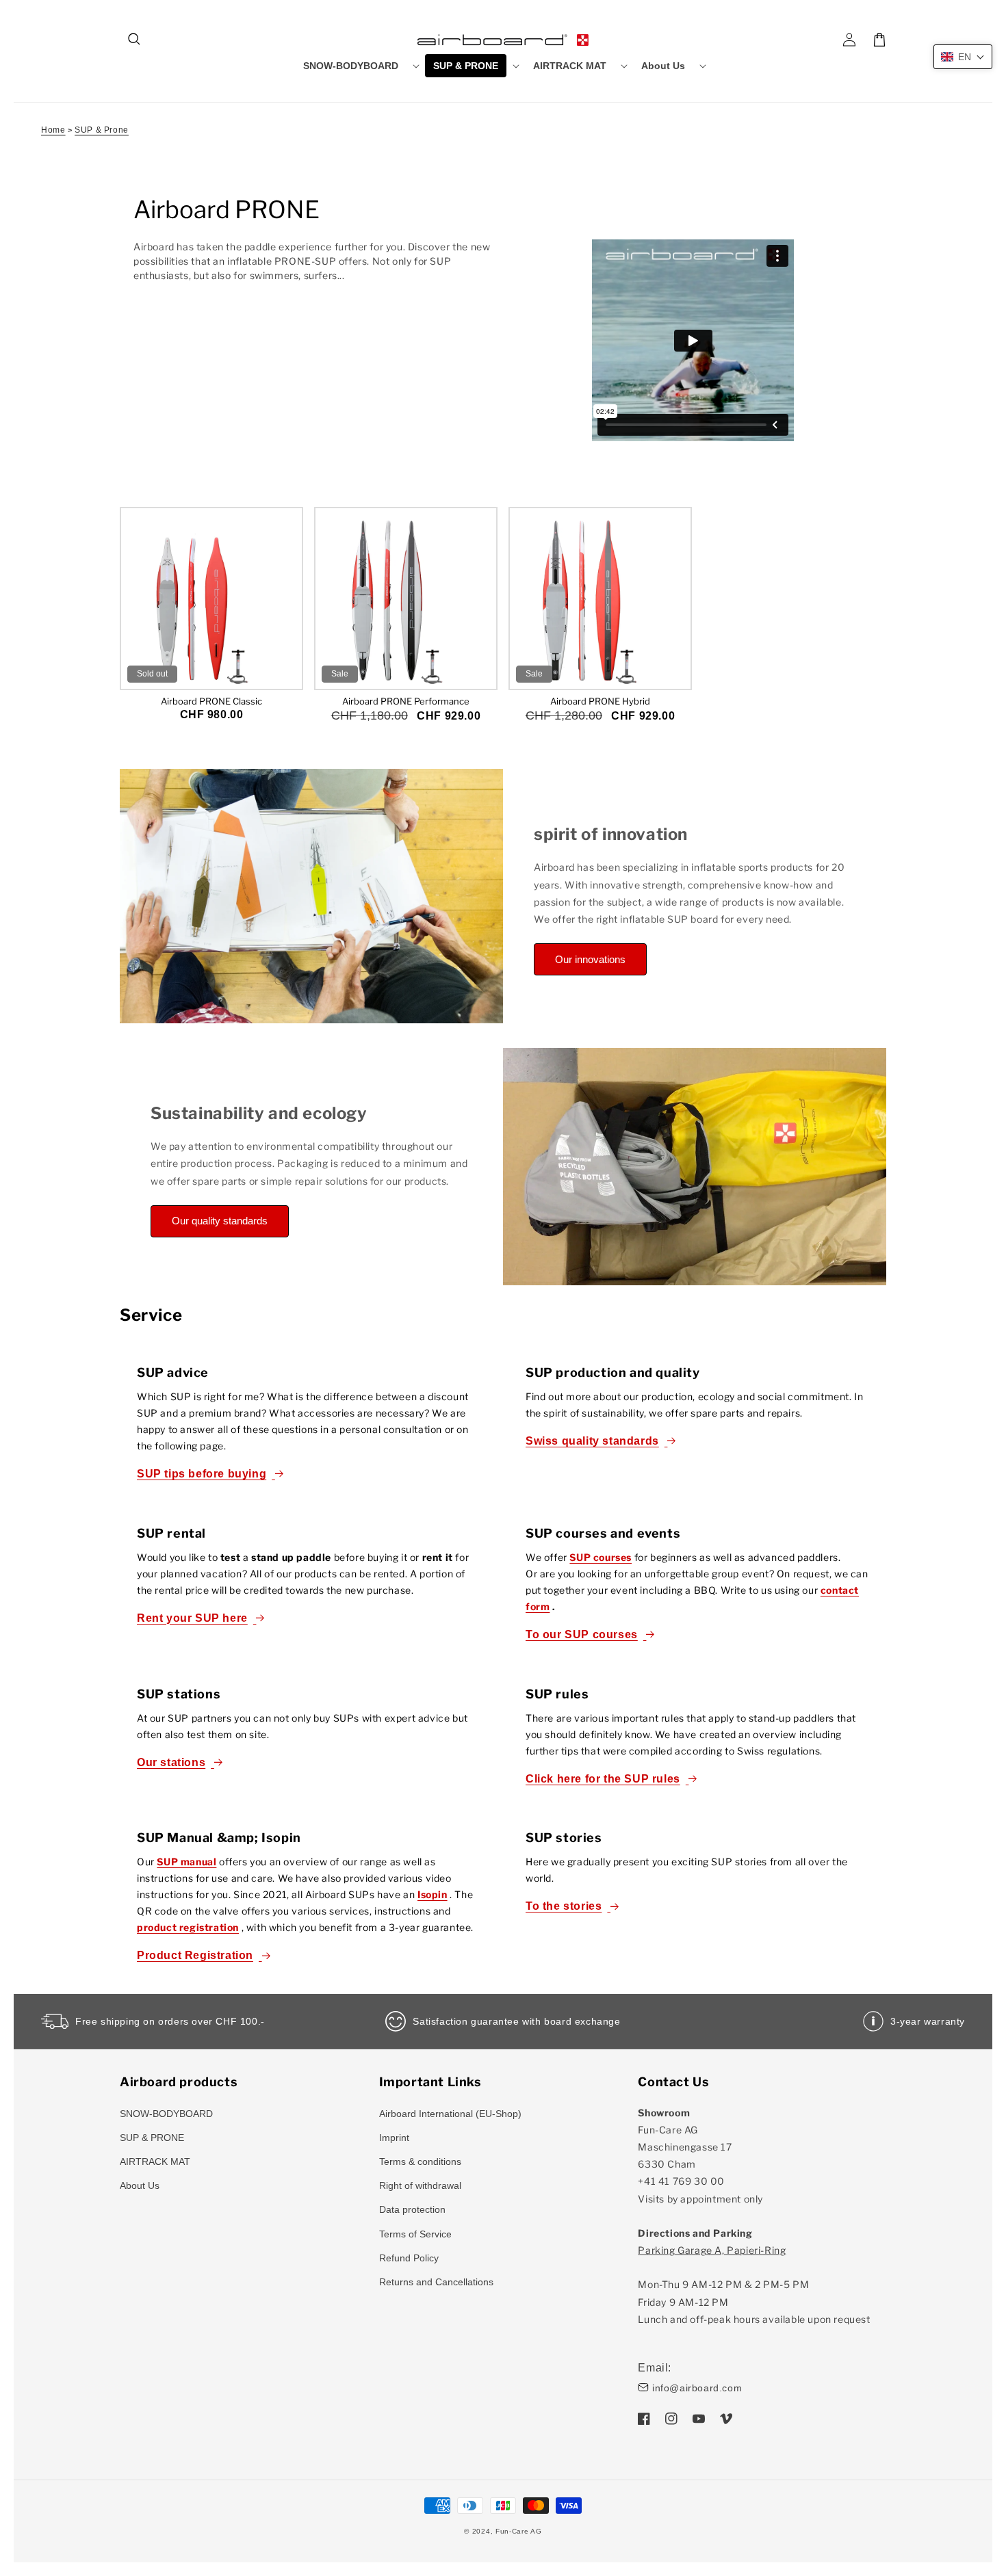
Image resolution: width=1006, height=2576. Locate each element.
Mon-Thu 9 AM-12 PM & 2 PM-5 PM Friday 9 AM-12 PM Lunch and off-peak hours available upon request (754, 2285)
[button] (135, 40)
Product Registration (195, 1955)
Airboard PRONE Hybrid (600, 701)
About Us (140, 2185)
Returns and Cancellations (436, 2282)
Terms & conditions (420, 2161)
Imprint (394, 2138)
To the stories (564, 1906)
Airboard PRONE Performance (406, 701)
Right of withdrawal (420, 2185)
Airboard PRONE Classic (211, 701)
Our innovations (590, 959)
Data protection (412, 2209)
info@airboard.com (697, 2388)
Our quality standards (220, 1221)
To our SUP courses (582, 1634)
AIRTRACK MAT (155, 2161)
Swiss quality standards (592, 1441)
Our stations (171, 1762)
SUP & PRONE (152, 2138)
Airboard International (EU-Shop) (450, 2114)
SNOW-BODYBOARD (166, 2114)
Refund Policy (409, 2258)
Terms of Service (415, 2234)
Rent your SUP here (192, 1618)
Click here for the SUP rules (603, 1779)
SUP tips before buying (202, 1474)
